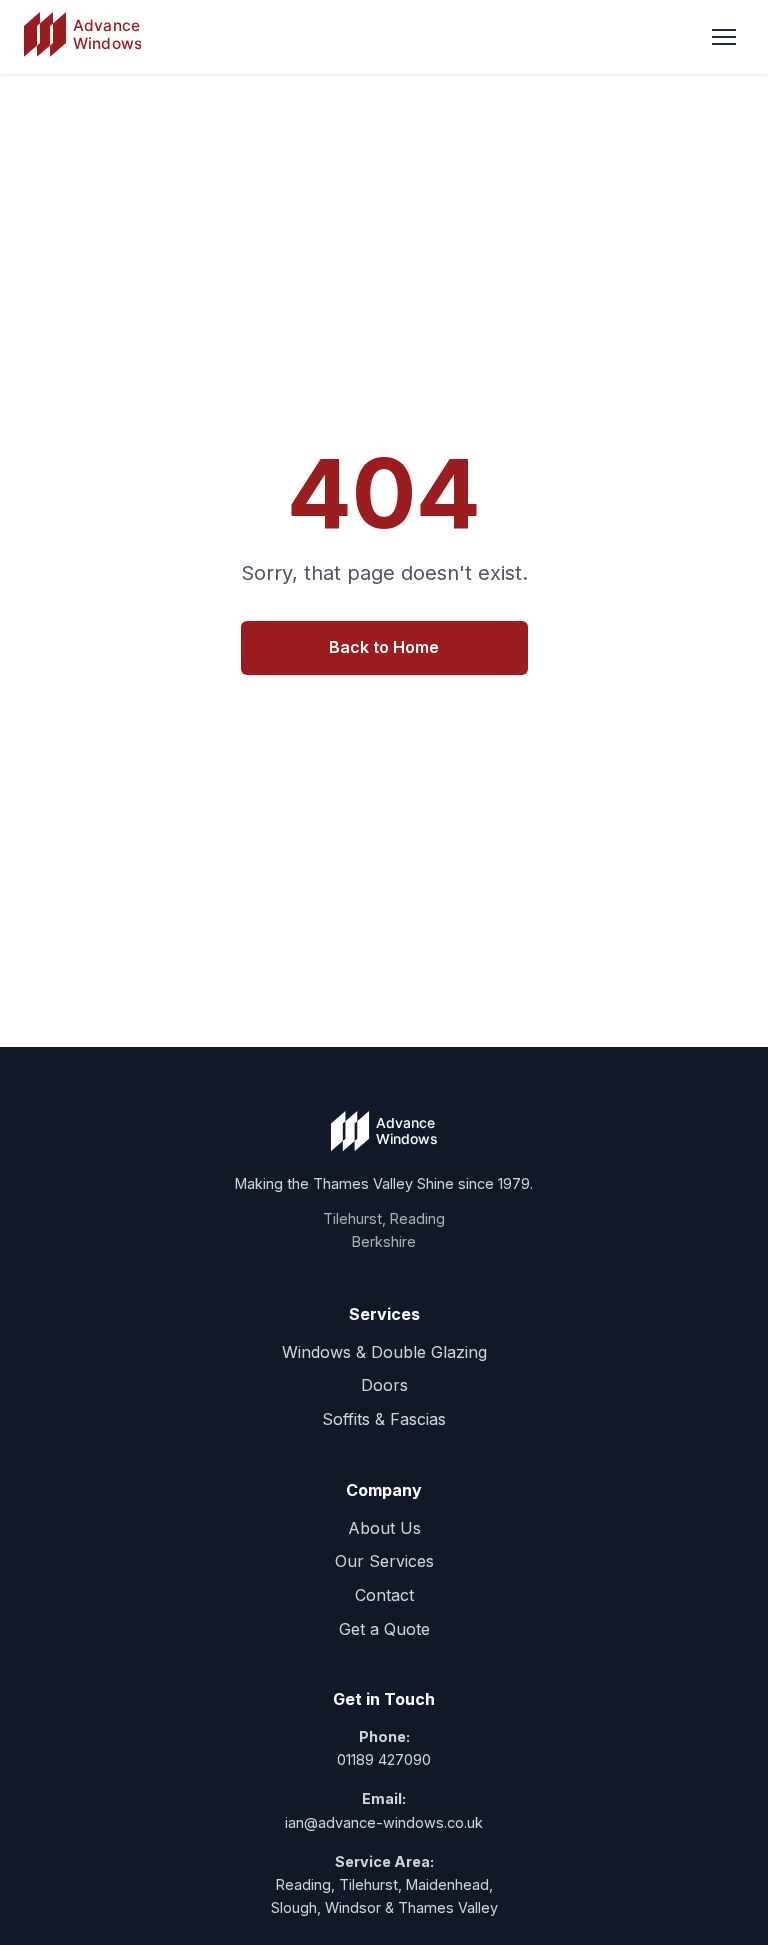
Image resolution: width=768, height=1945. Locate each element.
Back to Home (384, 647)
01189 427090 (384, 1759)
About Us (384, 1528)
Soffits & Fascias (384, 1419)
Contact (384, 1595)
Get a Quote (384, 1629)
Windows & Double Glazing (384, 1352)
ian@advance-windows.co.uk (384, 1822)
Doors (384, 1385)
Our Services (384, 1561)
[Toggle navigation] (724, 37)
